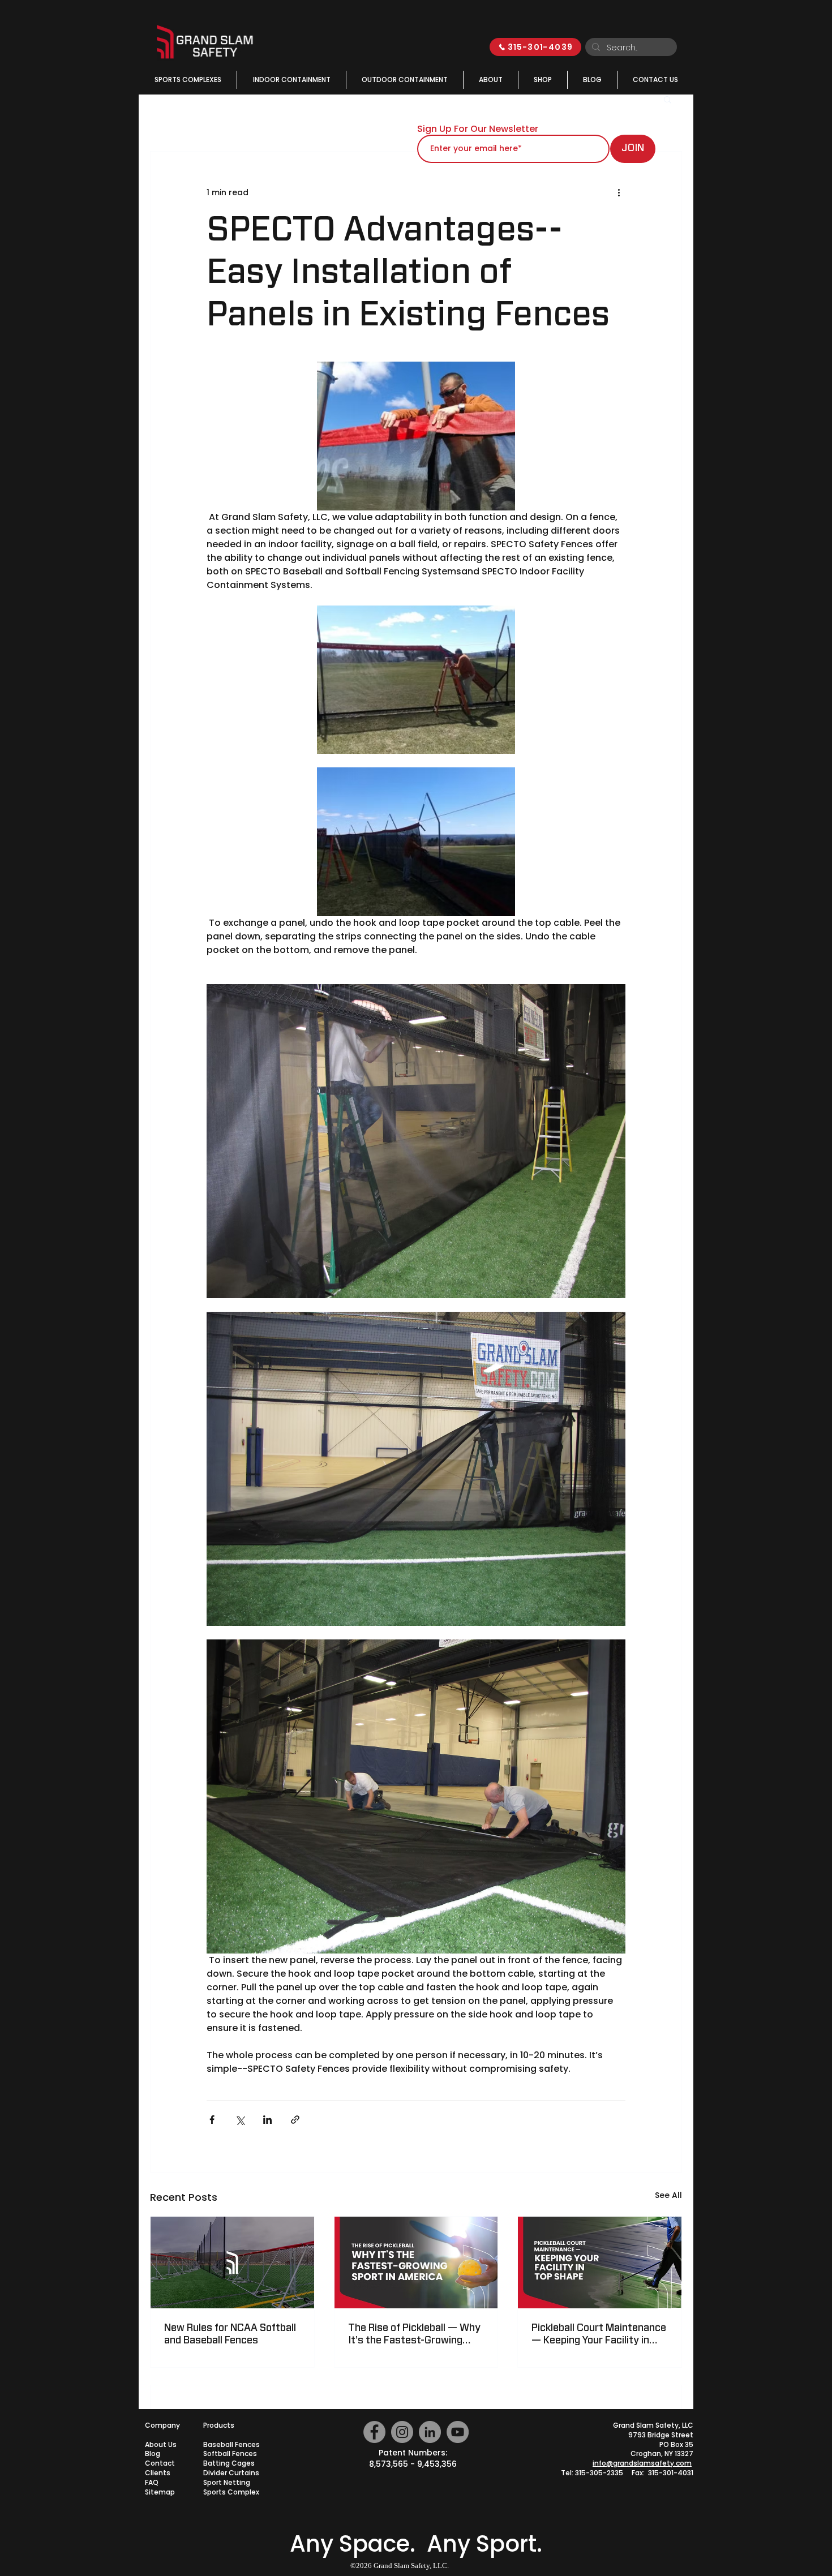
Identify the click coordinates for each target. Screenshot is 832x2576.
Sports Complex (231, 2492)
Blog (153, 2453)
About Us (161, 2444)
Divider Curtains (231, 2473)
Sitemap (160, 2492)
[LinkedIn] (430, 2432)
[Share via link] (295, 2120)
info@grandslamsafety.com (642, 2463)
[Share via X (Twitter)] (240, 2120)
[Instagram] (402, 2432)
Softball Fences (230, 2453)
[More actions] (619, 192)
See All (668, 2195)
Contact (160, 2463)
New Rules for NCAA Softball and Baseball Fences (230, 2334)
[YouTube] (458, 2432)
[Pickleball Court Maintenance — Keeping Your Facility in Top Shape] (600, 2262)
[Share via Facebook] (212, 2120)
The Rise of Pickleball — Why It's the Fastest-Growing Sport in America (414, 2335)
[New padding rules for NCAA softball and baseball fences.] (232, 2262)
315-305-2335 (599, 2473)
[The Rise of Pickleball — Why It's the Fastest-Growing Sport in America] (416, 2262)
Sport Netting (227, 2482)
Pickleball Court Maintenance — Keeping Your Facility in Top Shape (599, 2335)
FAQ (152, 2482)
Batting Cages (229, 2463)
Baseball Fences (231, 2444)
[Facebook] (374, 2432)
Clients (158, 2473)
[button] (668, 99)
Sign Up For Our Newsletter (478, 129)
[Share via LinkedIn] (267, 2120)
